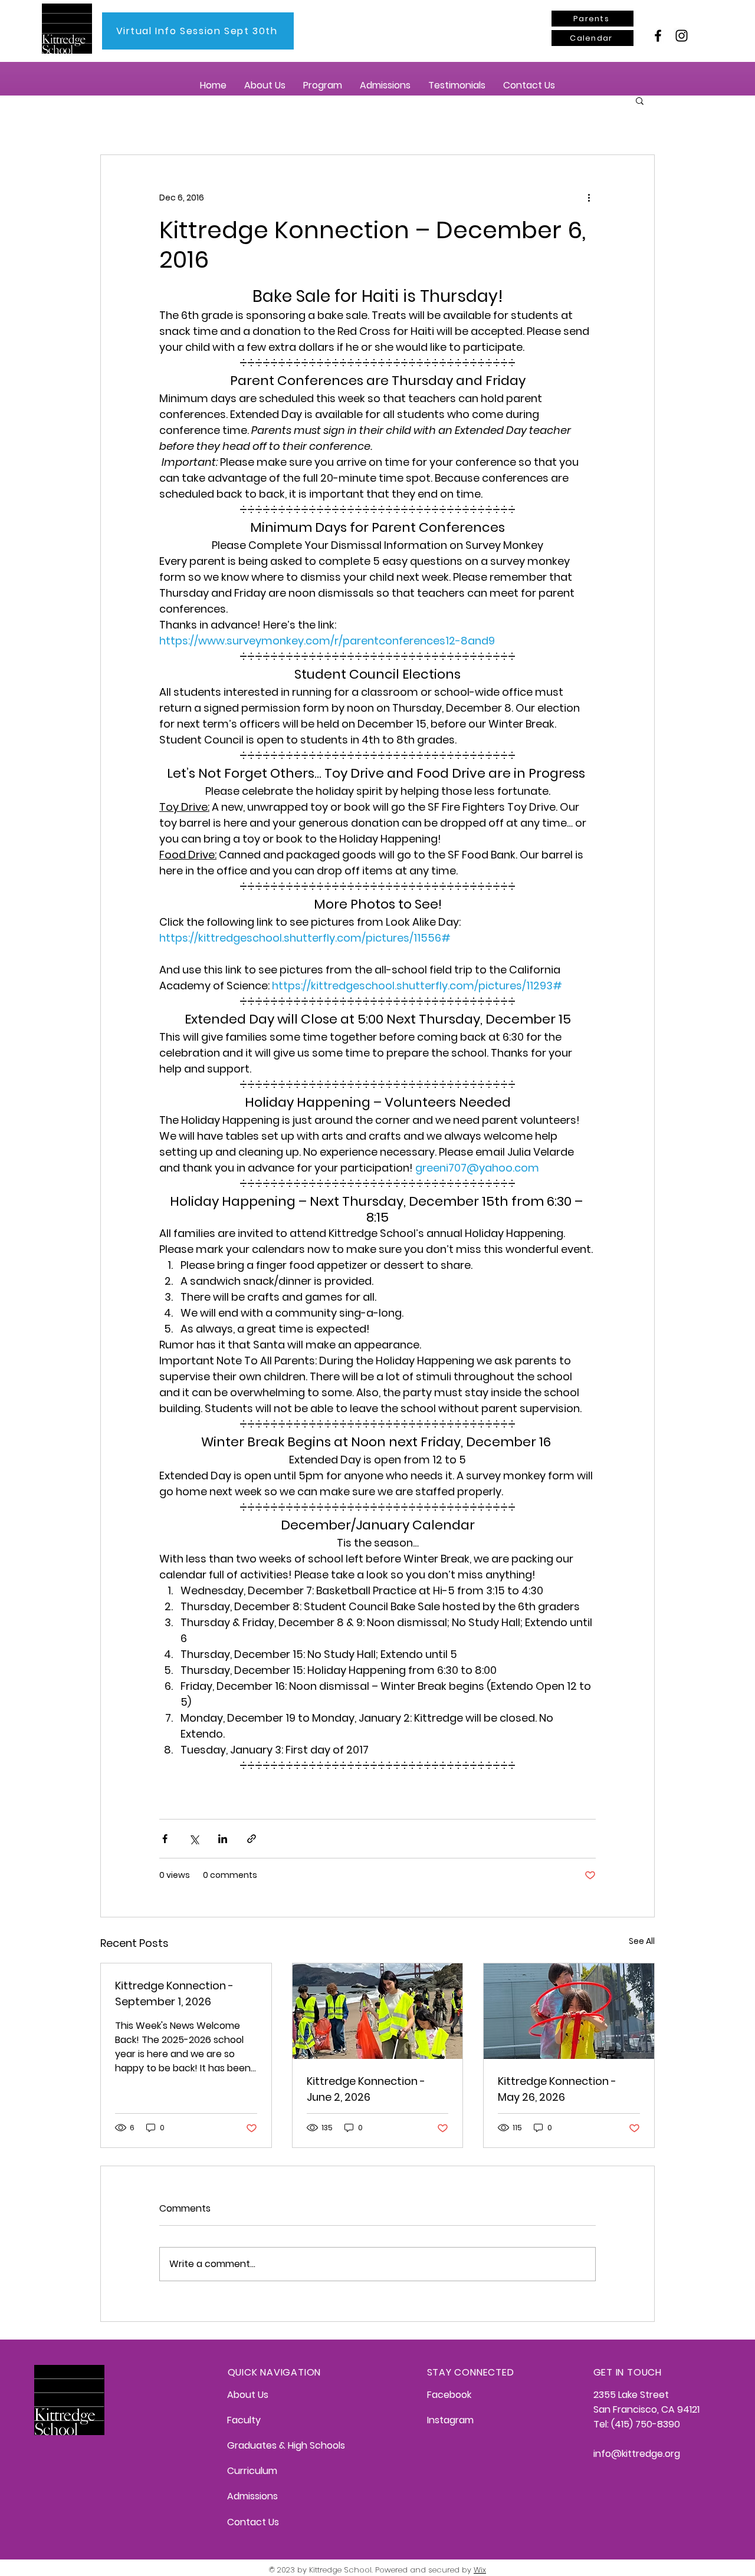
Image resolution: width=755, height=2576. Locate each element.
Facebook (449, 2395)
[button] (265, 85)
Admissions (252, 2496)
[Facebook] (658, 36)
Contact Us (253, 2522)
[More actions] (589, 198)
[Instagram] (682, 36)
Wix (480, 2570)
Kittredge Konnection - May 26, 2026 (557, 2089)
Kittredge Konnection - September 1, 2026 (174, 1993)
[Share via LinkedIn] (223, 1839)
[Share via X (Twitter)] (194, 1839)
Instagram (450, 2420)
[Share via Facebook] (165, 1839)
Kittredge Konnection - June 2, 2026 (366, 2089)
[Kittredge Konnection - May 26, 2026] (569, 2011)
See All (642, 1941)
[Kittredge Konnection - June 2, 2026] (378, 2011)
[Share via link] (252, 1839)
